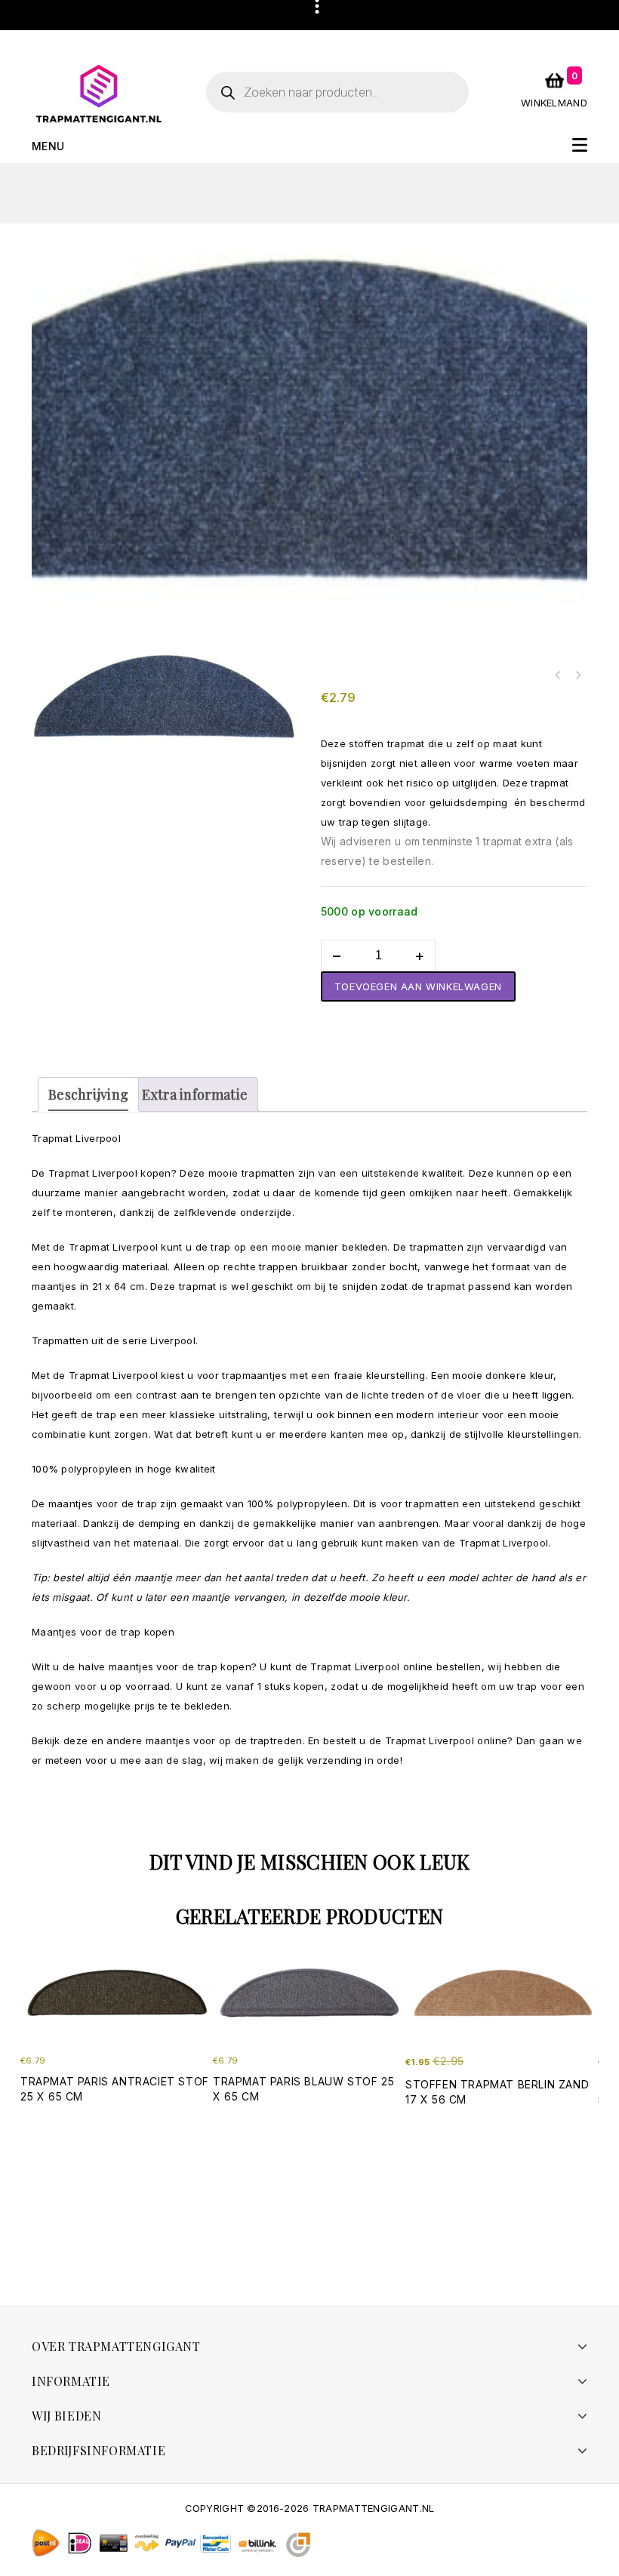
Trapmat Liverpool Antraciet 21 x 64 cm (558, 676)
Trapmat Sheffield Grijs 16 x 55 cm (577, 676)
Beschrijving (88, 1094)
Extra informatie (195, 1094)
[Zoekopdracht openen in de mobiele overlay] (337, 92)
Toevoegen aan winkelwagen (418, 986)
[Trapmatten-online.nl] (99, 93)
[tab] (88, 1094)
